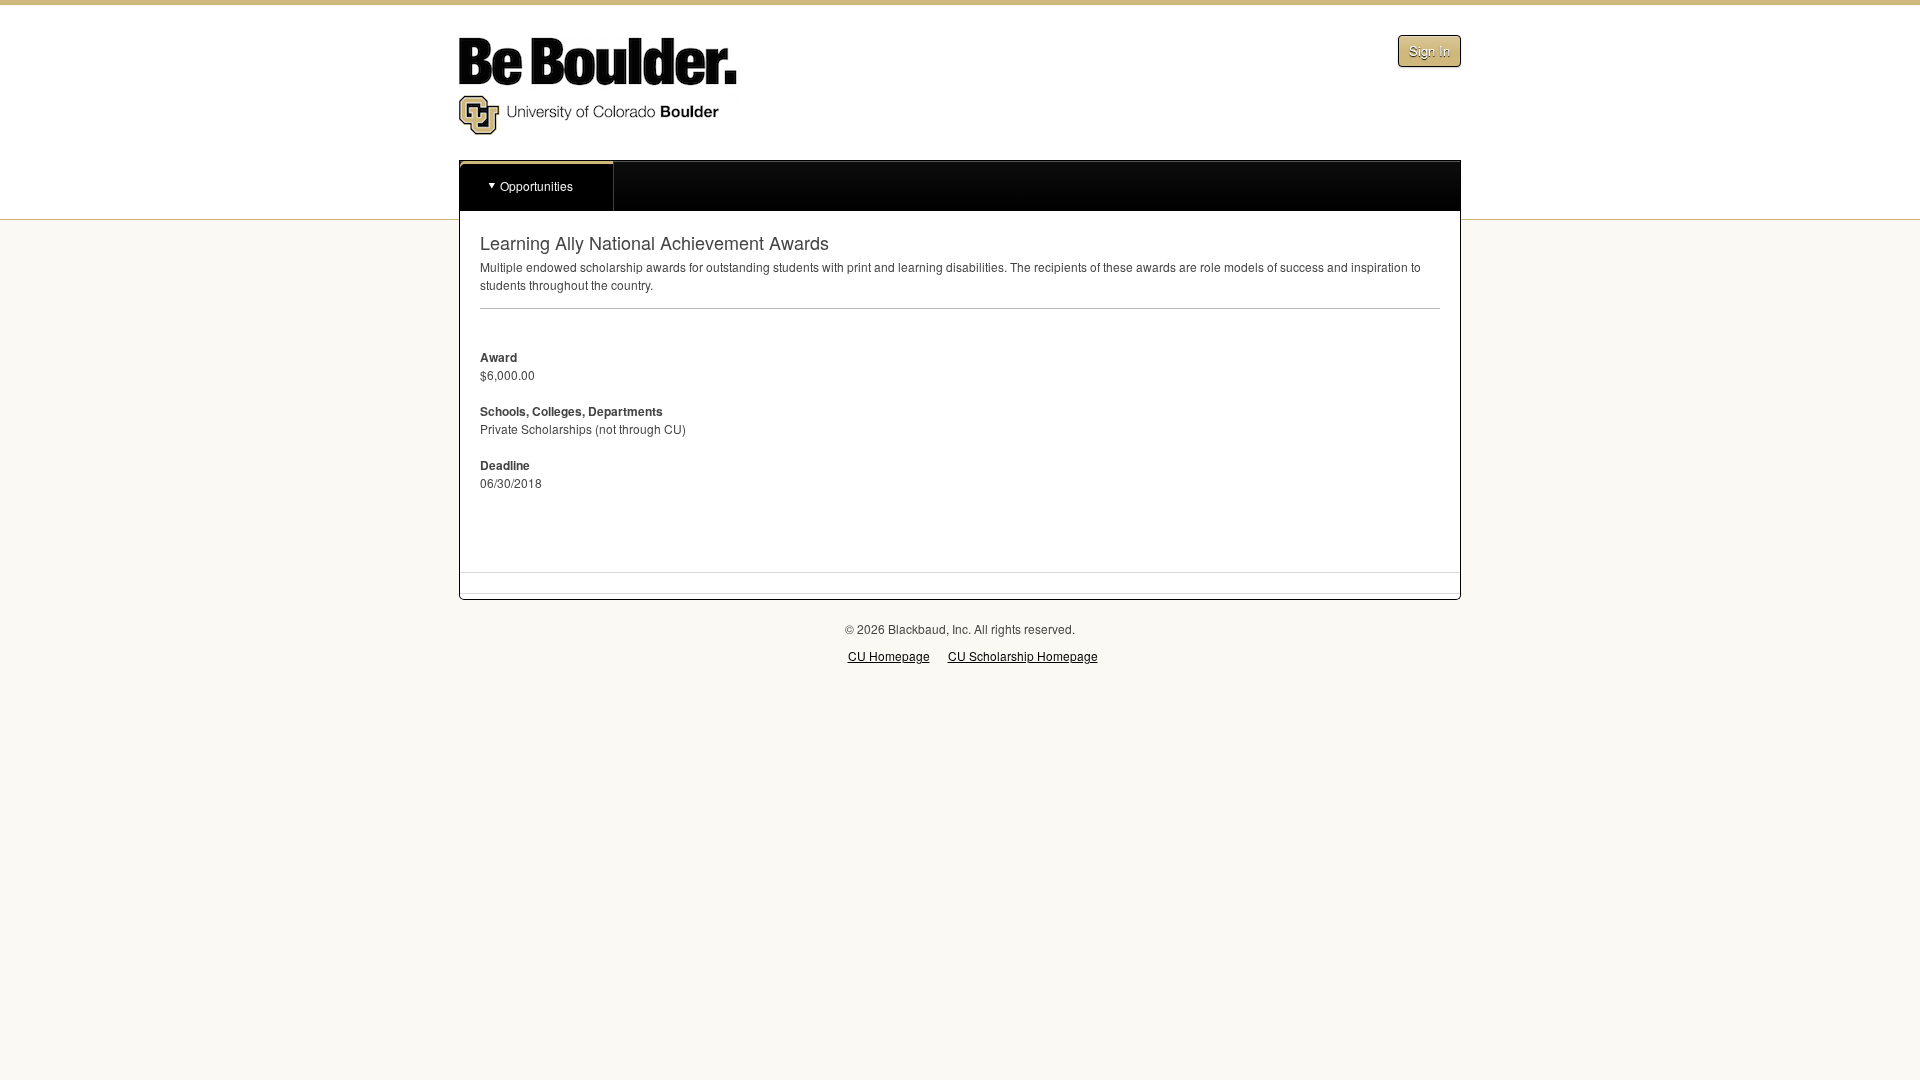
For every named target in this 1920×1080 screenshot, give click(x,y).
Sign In (1429, 50)
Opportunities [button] (536, 185)
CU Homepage (889, 655)
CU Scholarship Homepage (1023, 655)
